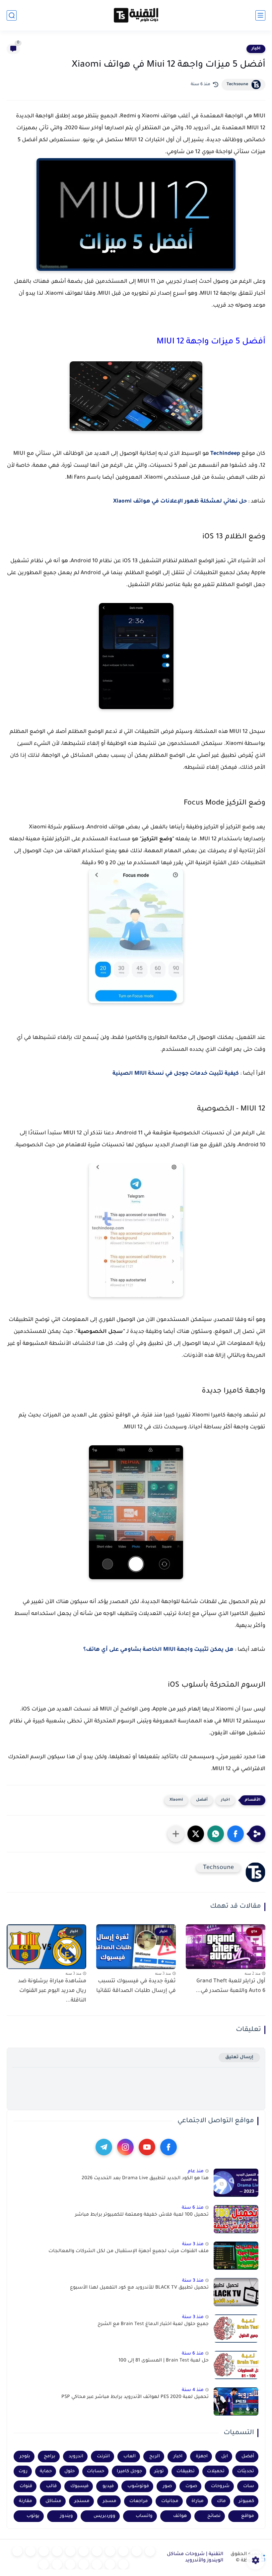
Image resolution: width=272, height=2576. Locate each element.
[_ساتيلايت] (57, 2564)
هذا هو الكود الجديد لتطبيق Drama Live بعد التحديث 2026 (145, 2179)
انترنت (103, 2456)
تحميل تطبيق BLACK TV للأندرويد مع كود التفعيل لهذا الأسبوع (139, 2288)
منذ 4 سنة (193, 2390)
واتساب (144, 2516)
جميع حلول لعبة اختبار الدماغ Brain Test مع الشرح (153, 2324)
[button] (236, 1834)
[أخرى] (97, 2564)
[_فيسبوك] (70, 2551)
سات (249, 2486)
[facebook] (169, 2147)
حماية (46, 2471)
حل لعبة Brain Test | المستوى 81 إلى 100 (164, 2361)
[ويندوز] (110, 2551)
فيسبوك (79, 2486)
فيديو (108, 2486)
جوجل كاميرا (129, 2471)
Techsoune (237, 85)
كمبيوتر (246, 2501)
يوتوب (33, 2516)
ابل (225, 2456)
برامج (50, 2456)
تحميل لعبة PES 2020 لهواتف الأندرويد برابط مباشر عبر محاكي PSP (135, 2397)
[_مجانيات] (44, 2564)
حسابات (96, 2471)
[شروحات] (150, 2551)
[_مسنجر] (44, 2551)
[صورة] (236, 2183)
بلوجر (25, 2456)
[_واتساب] (57, 2551)
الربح (155, 2456)
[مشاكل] (137, 2551)
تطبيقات (186, 2471)
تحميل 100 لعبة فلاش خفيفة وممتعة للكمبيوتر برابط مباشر (142, 2215)
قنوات (26, 2486)
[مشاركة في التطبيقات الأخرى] (176, 1834)
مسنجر (82, 2501)
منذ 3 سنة (193, 2244)
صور (167, 2486)
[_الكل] (17, 2551)
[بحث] (12, 15)
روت (23, 2471)
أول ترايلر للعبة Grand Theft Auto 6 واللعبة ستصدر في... (231, 1986)
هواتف (180, 2516)
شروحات (220, 2486)
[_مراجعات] (84, 2564)
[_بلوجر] (70, 2564)
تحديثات (246, 2471)
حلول (69, 2471)
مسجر (110, 2501)
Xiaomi (176, 1800)
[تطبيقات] (84, 2551)
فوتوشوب (138, 2486)
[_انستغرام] (31, 2551)
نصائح (214, 2516)
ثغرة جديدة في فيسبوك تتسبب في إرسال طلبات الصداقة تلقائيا (136, 1986)
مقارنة (26, 2501)
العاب (130, 2456)
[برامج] (123, 2564)
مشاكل (53, 2501)
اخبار (256, 49)
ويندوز (67, 2516)
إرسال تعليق (239, 2057)
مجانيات (170, 2501)
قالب (51, 2486)
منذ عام (196, 2171)
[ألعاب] (97, 2551)
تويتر (159, 2471)
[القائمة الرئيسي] (260, 15)
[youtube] (147, 2147)
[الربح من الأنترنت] (110, 2564)
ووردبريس (104, 2516)
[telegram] (104, 2147)
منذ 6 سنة (193, 2208)
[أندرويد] (123, 2551)
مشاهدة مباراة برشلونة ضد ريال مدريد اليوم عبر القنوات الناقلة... (52, 1991)
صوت (191, 2486)
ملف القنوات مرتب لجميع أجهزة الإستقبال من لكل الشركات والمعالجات (129, 2251)
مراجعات (139, 2501)
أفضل (202, 1800)
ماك (221, 2501)
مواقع (248, 2516)
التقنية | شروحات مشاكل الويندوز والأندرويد (195, 2558)
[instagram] (125, 2147)
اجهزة (202, 2456)
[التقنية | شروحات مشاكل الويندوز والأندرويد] (136, 15)
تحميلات (216, 2471)
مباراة (198, 2501)
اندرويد (76, 2456)
